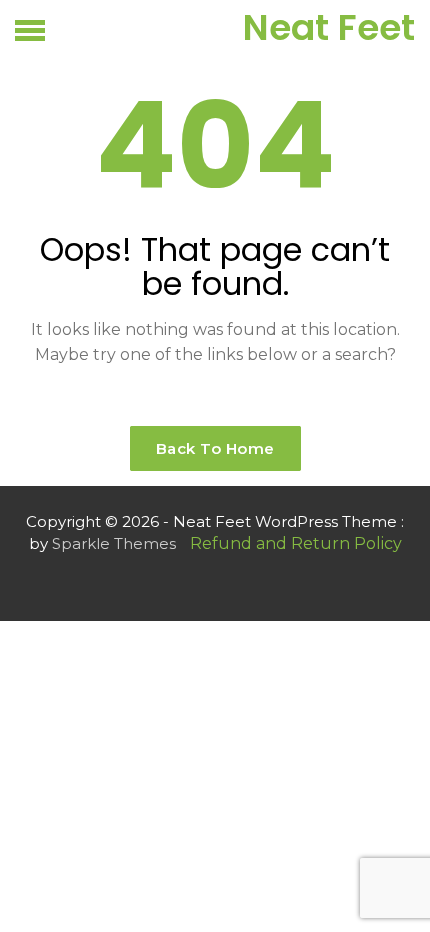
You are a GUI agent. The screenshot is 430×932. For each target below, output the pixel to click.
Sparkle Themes (114, 543)
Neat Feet (329, 27)
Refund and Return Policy (296, 543)
